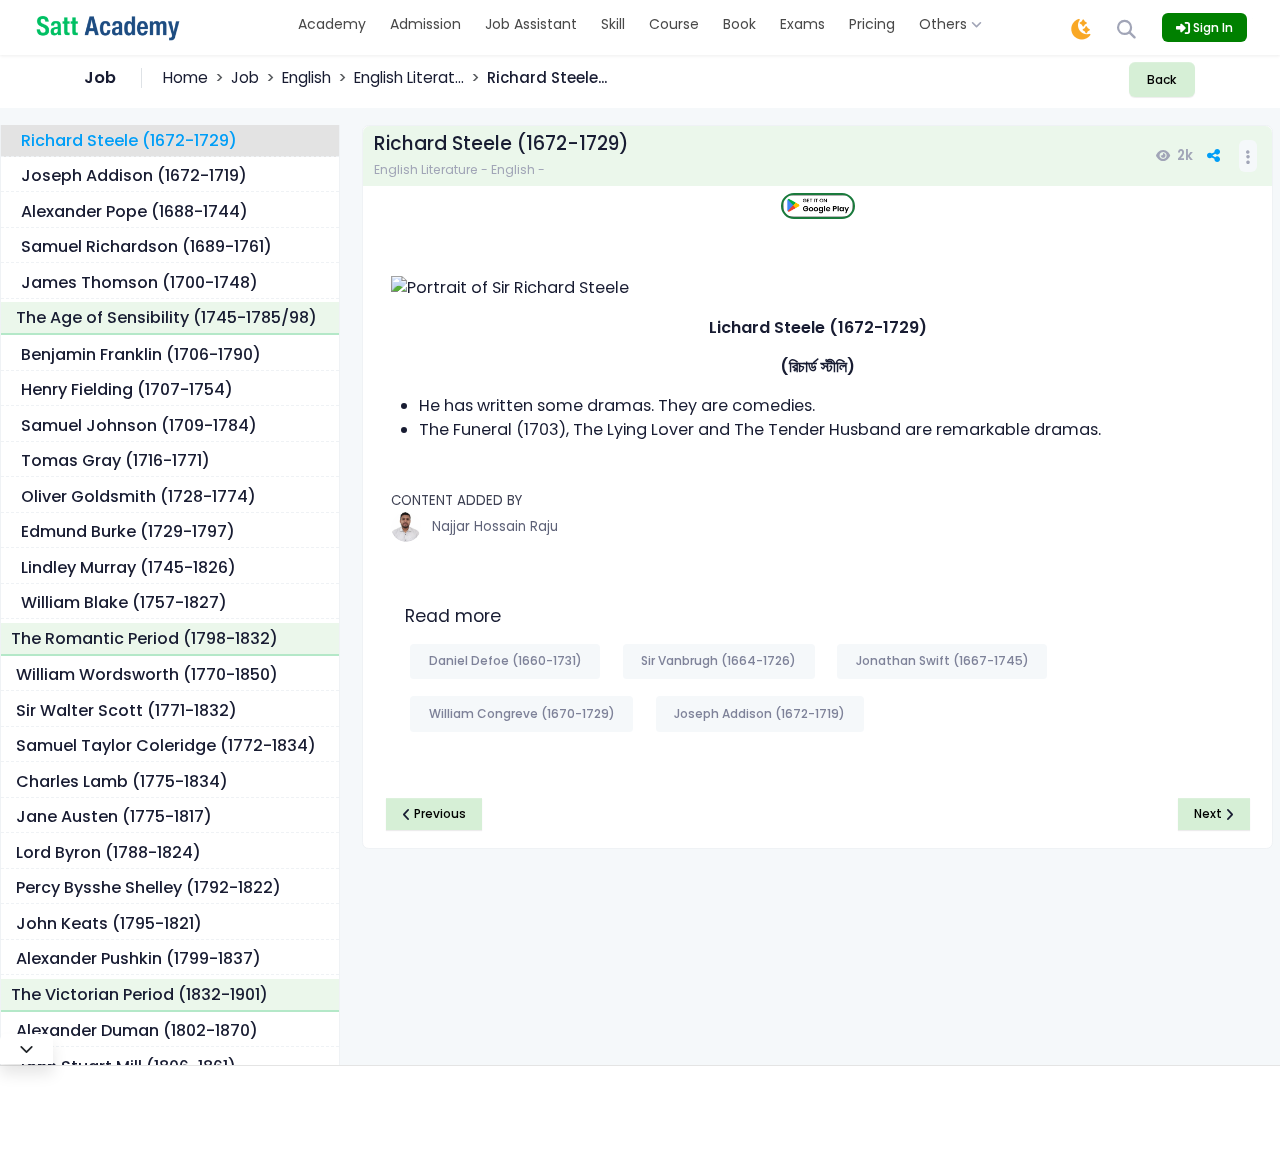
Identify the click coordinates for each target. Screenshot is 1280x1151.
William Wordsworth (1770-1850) (147, 674)
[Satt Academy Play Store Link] (818, 206)
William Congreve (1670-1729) (522, 713)
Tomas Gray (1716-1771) (115, 460)
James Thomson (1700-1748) (139, 282)
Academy (332, 24)
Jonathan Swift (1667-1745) (942, 660)
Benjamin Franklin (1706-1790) (141, 354)
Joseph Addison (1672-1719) (134, 175)
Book (739, 24)
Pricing (872, 24)
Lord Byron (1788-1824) (108, 852)
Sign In (1211, 27)
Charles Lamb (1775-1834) (122, 781)
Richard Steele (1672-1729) (129, 140)
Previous (438, 813)
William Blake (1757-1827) (124, 602)
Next (1209, 813)
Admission (425, 24)
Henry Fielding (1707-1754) (127, 389)
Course (674, 24)
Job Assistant (531, 24)
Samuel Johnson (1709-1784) (139, 425)
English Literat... (409, 77)
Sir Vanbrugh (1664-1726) (718, 660)
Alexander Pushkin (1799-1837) (138, 958)
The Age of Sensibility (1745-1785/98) (166, 317)
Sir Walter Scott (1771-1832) (126, 710)
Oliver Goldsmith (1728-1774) (138, 496)
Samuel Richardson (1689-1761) (146, 246)
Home (185, 77)
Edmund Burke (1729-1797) (128, 531)
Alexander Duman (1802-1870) (137, 1030)
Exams (802, 24)
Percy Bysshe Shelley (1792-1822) (148, 887)
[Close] (26, 1049)
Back (1161, 79)
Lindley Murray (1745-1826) (128, 567)
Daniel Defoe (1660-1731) (505, 660)
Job (245, 77)
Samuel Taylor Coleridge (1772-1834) (166, 745)
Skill (613, 24)
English (306, 77)
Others (945, 24)
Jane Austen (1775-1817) (114, 816)
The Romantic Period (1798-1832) (144, 638)
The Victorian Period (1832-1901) (139, 994)
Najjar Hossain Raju (495, 526)
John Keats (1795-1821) (109, 923)
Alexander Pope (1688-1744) (134, 211)
